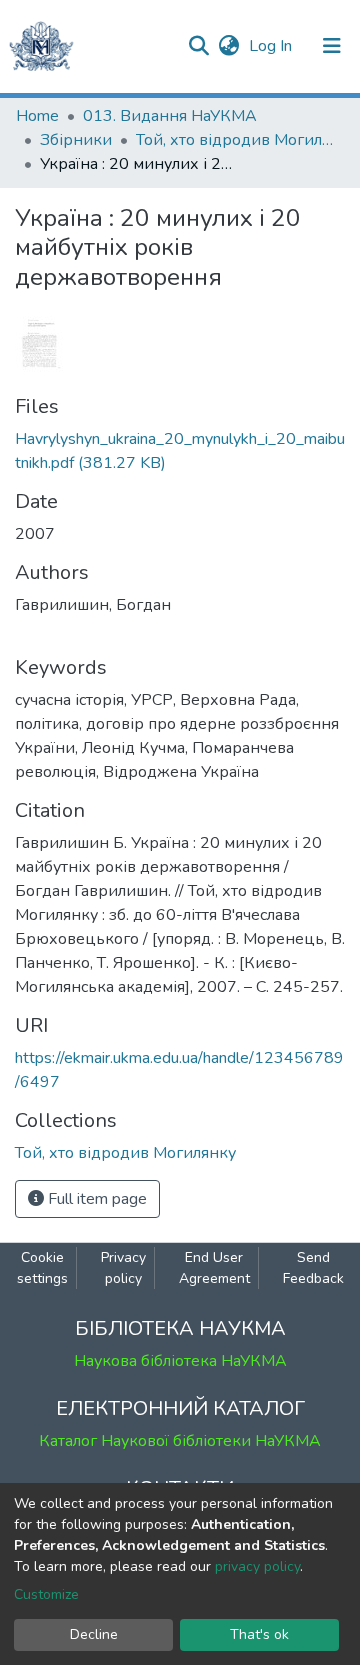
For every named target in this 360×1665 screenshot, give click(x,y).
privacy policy (257, 1566)
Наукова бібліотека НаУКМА (180, 1361)
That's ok (259, 1634)
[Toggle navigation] (332, 46)
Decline (94, 1634)
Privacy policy (123, 1268)
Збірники (76, 140)
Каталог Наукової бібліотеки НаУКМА (180, 1441)
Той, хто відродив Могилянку (236, 140)
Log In (272, 46)
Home (37, 116)
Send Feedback (313, 1268)
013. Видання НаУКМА (170, 116)
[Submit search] (198, 46)
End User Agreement (214, 1268)
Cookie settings (42, 1268)
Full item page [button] (95, 1199)
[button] (228, 46)
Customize (46, 1594)
